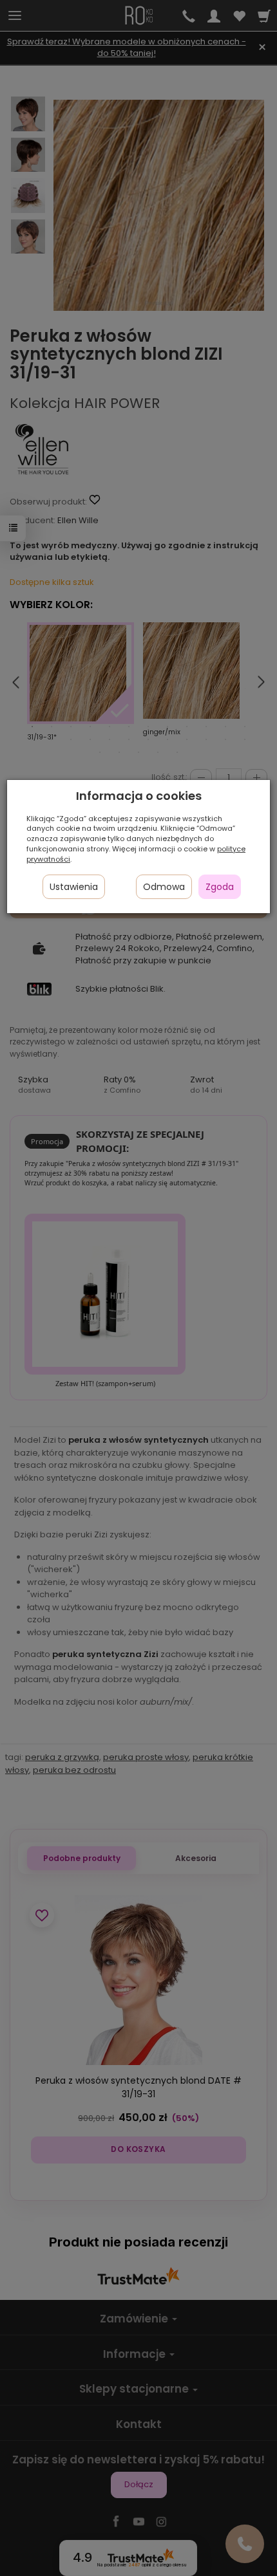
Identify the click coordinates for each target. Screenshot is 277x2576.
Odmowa (164, 887)
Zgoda (220, 887)
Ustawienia (74, 887)
